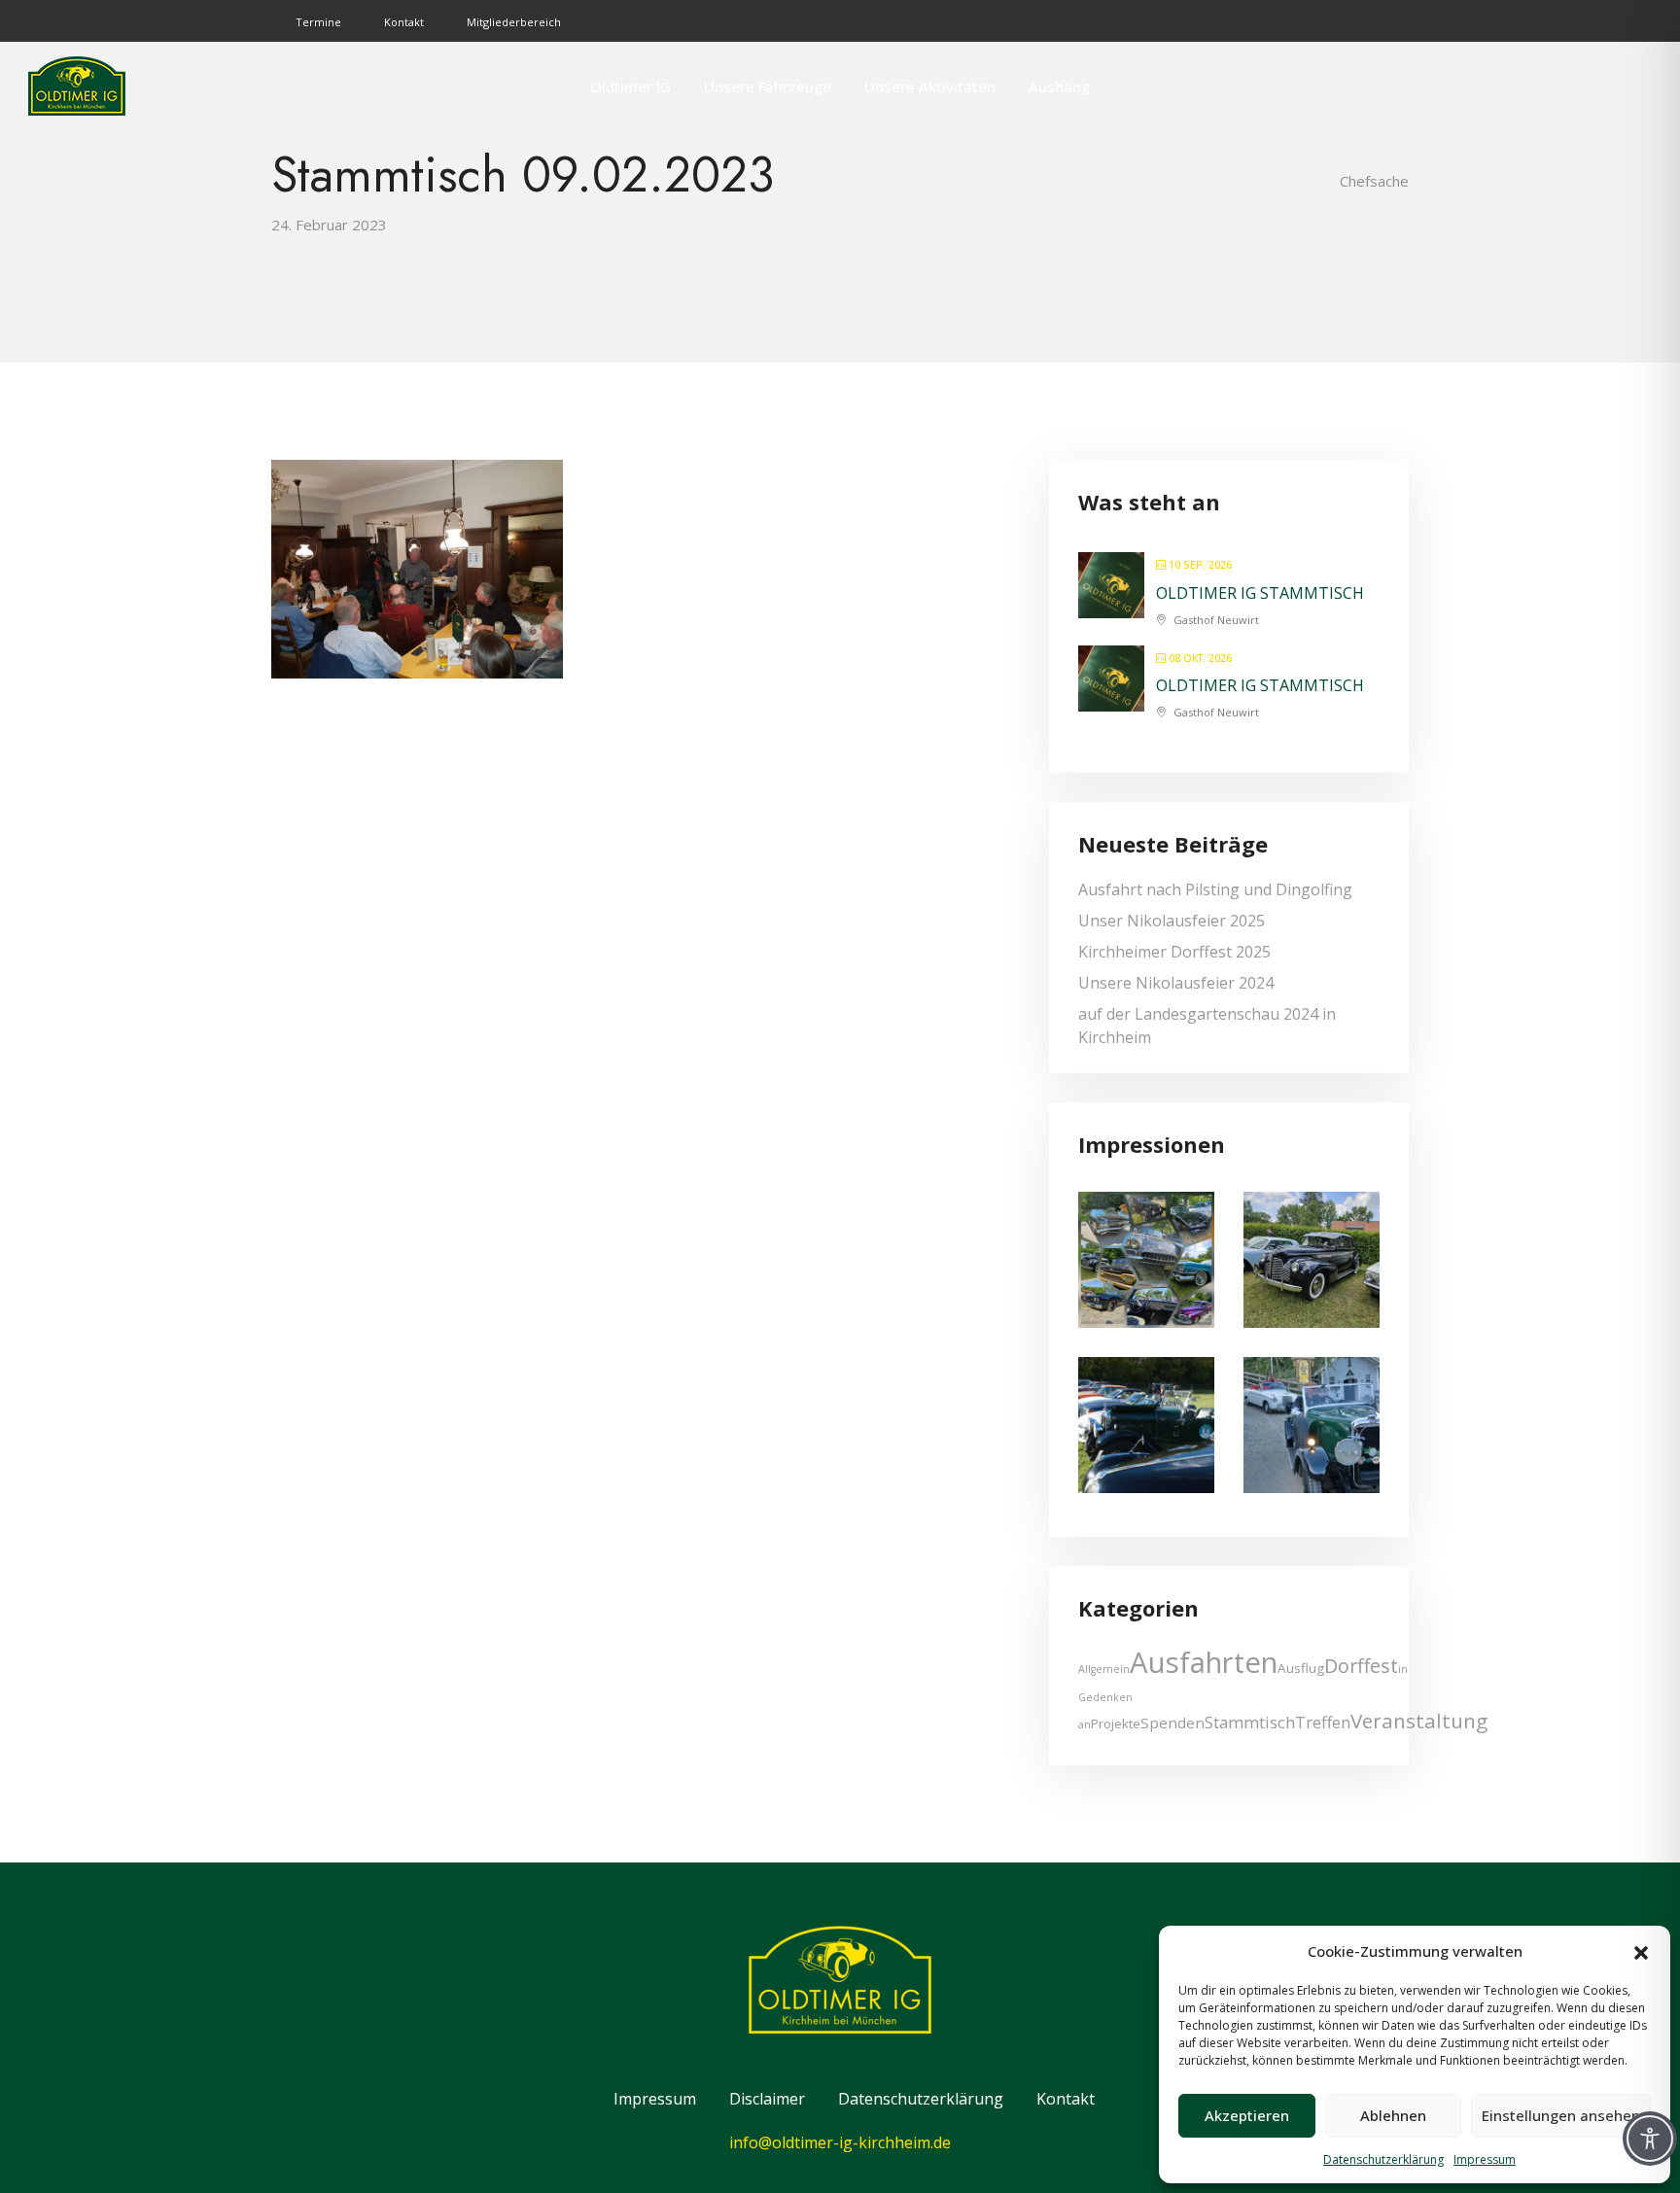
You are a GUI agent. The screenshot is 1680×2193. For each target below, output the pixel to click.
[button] (1641, 1951)
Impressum (1485, 2159)
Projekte (1116, 1723)
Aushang (1059, 87)
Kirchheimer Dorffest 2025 (1174, 952)
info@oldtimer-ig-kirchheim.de (840, 2142)
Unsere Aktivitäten (930, 87)
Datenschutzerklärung (1383, 2159)
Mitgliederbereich (514, 22)
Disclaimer (767, 2099)
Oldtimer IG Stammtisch (1260, 593)
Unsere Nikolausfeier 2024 (1176, 983)
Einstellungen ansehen (1561, 2115)
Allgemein (1104, 1669)
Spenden (1172, 1723)
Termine (318, 22)
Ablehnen (1393, 2115)
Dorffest (1361, 1666)
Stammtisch (1250, 1722)
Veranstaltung (1419, 1721)
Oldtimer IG (630, 87)
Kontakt (404, 22)
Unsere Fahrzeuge (768, 87)
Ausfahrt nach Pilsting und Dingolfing (1215, 889)
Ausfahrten (1204, 1662)
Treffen (1323, 1722)
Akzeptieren (1247, 2115)
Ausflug (1301, 1668)
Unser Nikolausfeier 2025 (1172, 921)
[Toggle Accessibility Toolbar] (1650, 2139)
